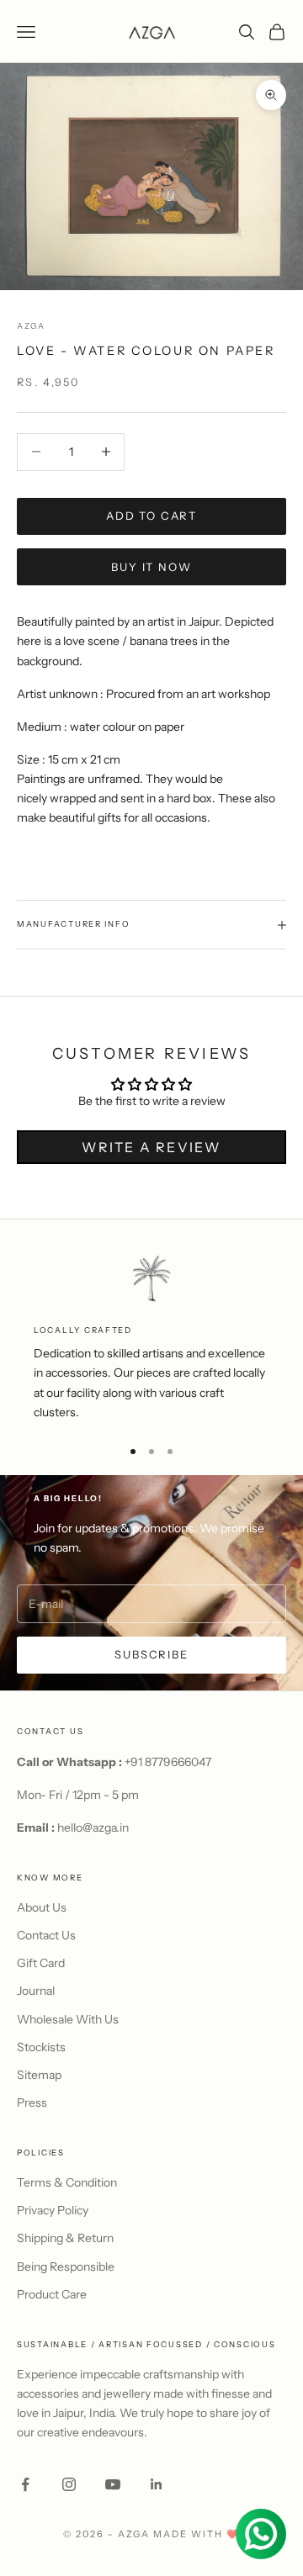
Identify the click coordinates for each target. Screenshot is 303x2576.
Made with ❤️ (197, 2534)
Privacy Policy (53, 2210)
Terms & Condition (67, 2182)
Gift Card (41, 1963)
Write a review (151, 1147)
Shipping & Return (65, 2238)
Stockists (41, 2047)
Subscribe (151, 1654)
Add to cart (151, 516)
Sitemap (39, 2075)
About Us (42, 1907)
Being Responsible (66, 2267)
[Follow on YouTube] (113, 2484)
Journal (36, 1991)
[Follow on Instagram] (69, 2484)
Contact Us (46, 1935)
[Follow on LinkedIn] (157, 2484)
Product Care (52, 2294)
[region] (151, 1338)
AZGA (31, 326)
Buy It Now (151, 567)
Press (32, 2103)
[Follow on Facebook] (25, 2484)
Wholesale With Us (68, 2019)
